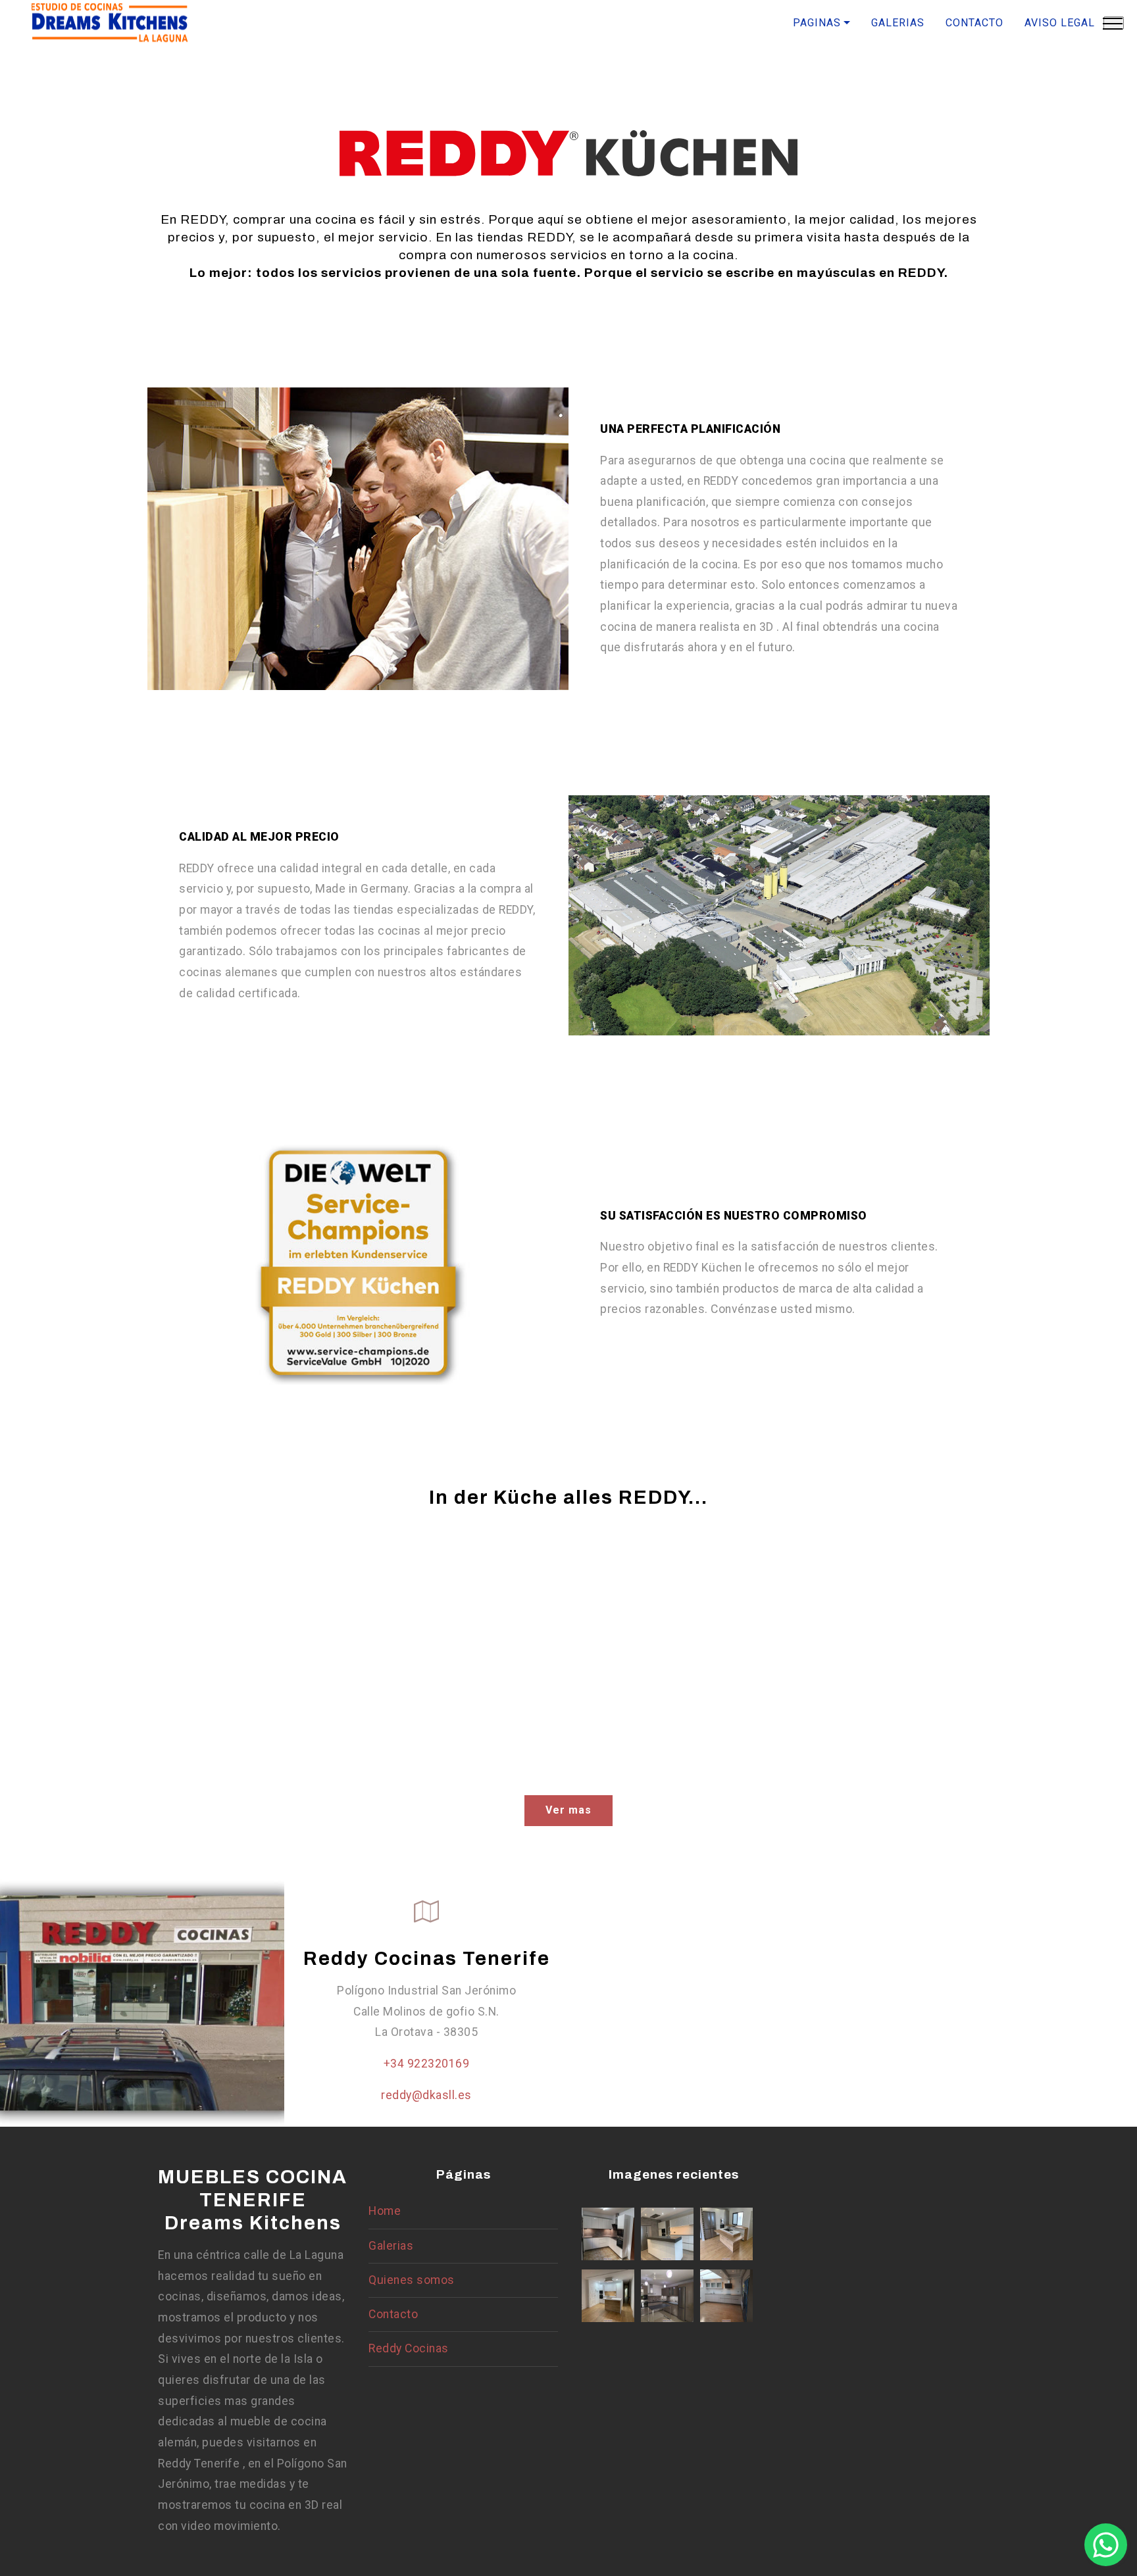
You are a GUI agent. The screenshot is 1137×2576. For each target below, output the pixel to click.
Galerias (391, 2246)
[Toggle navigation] (1114, 23)
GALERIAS (898, 23)
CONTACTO (974, 23)
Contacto (393, 2314)
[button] (1106, 2545)
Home (385, 2211)
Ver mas (568, 1810)
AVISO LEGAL (1060, 23)
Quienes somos (412, 2280)
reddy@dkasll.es (426, 2095)
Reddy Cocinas (409, 2348)
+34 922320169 (427, 2064)
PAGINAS (817, 23)
